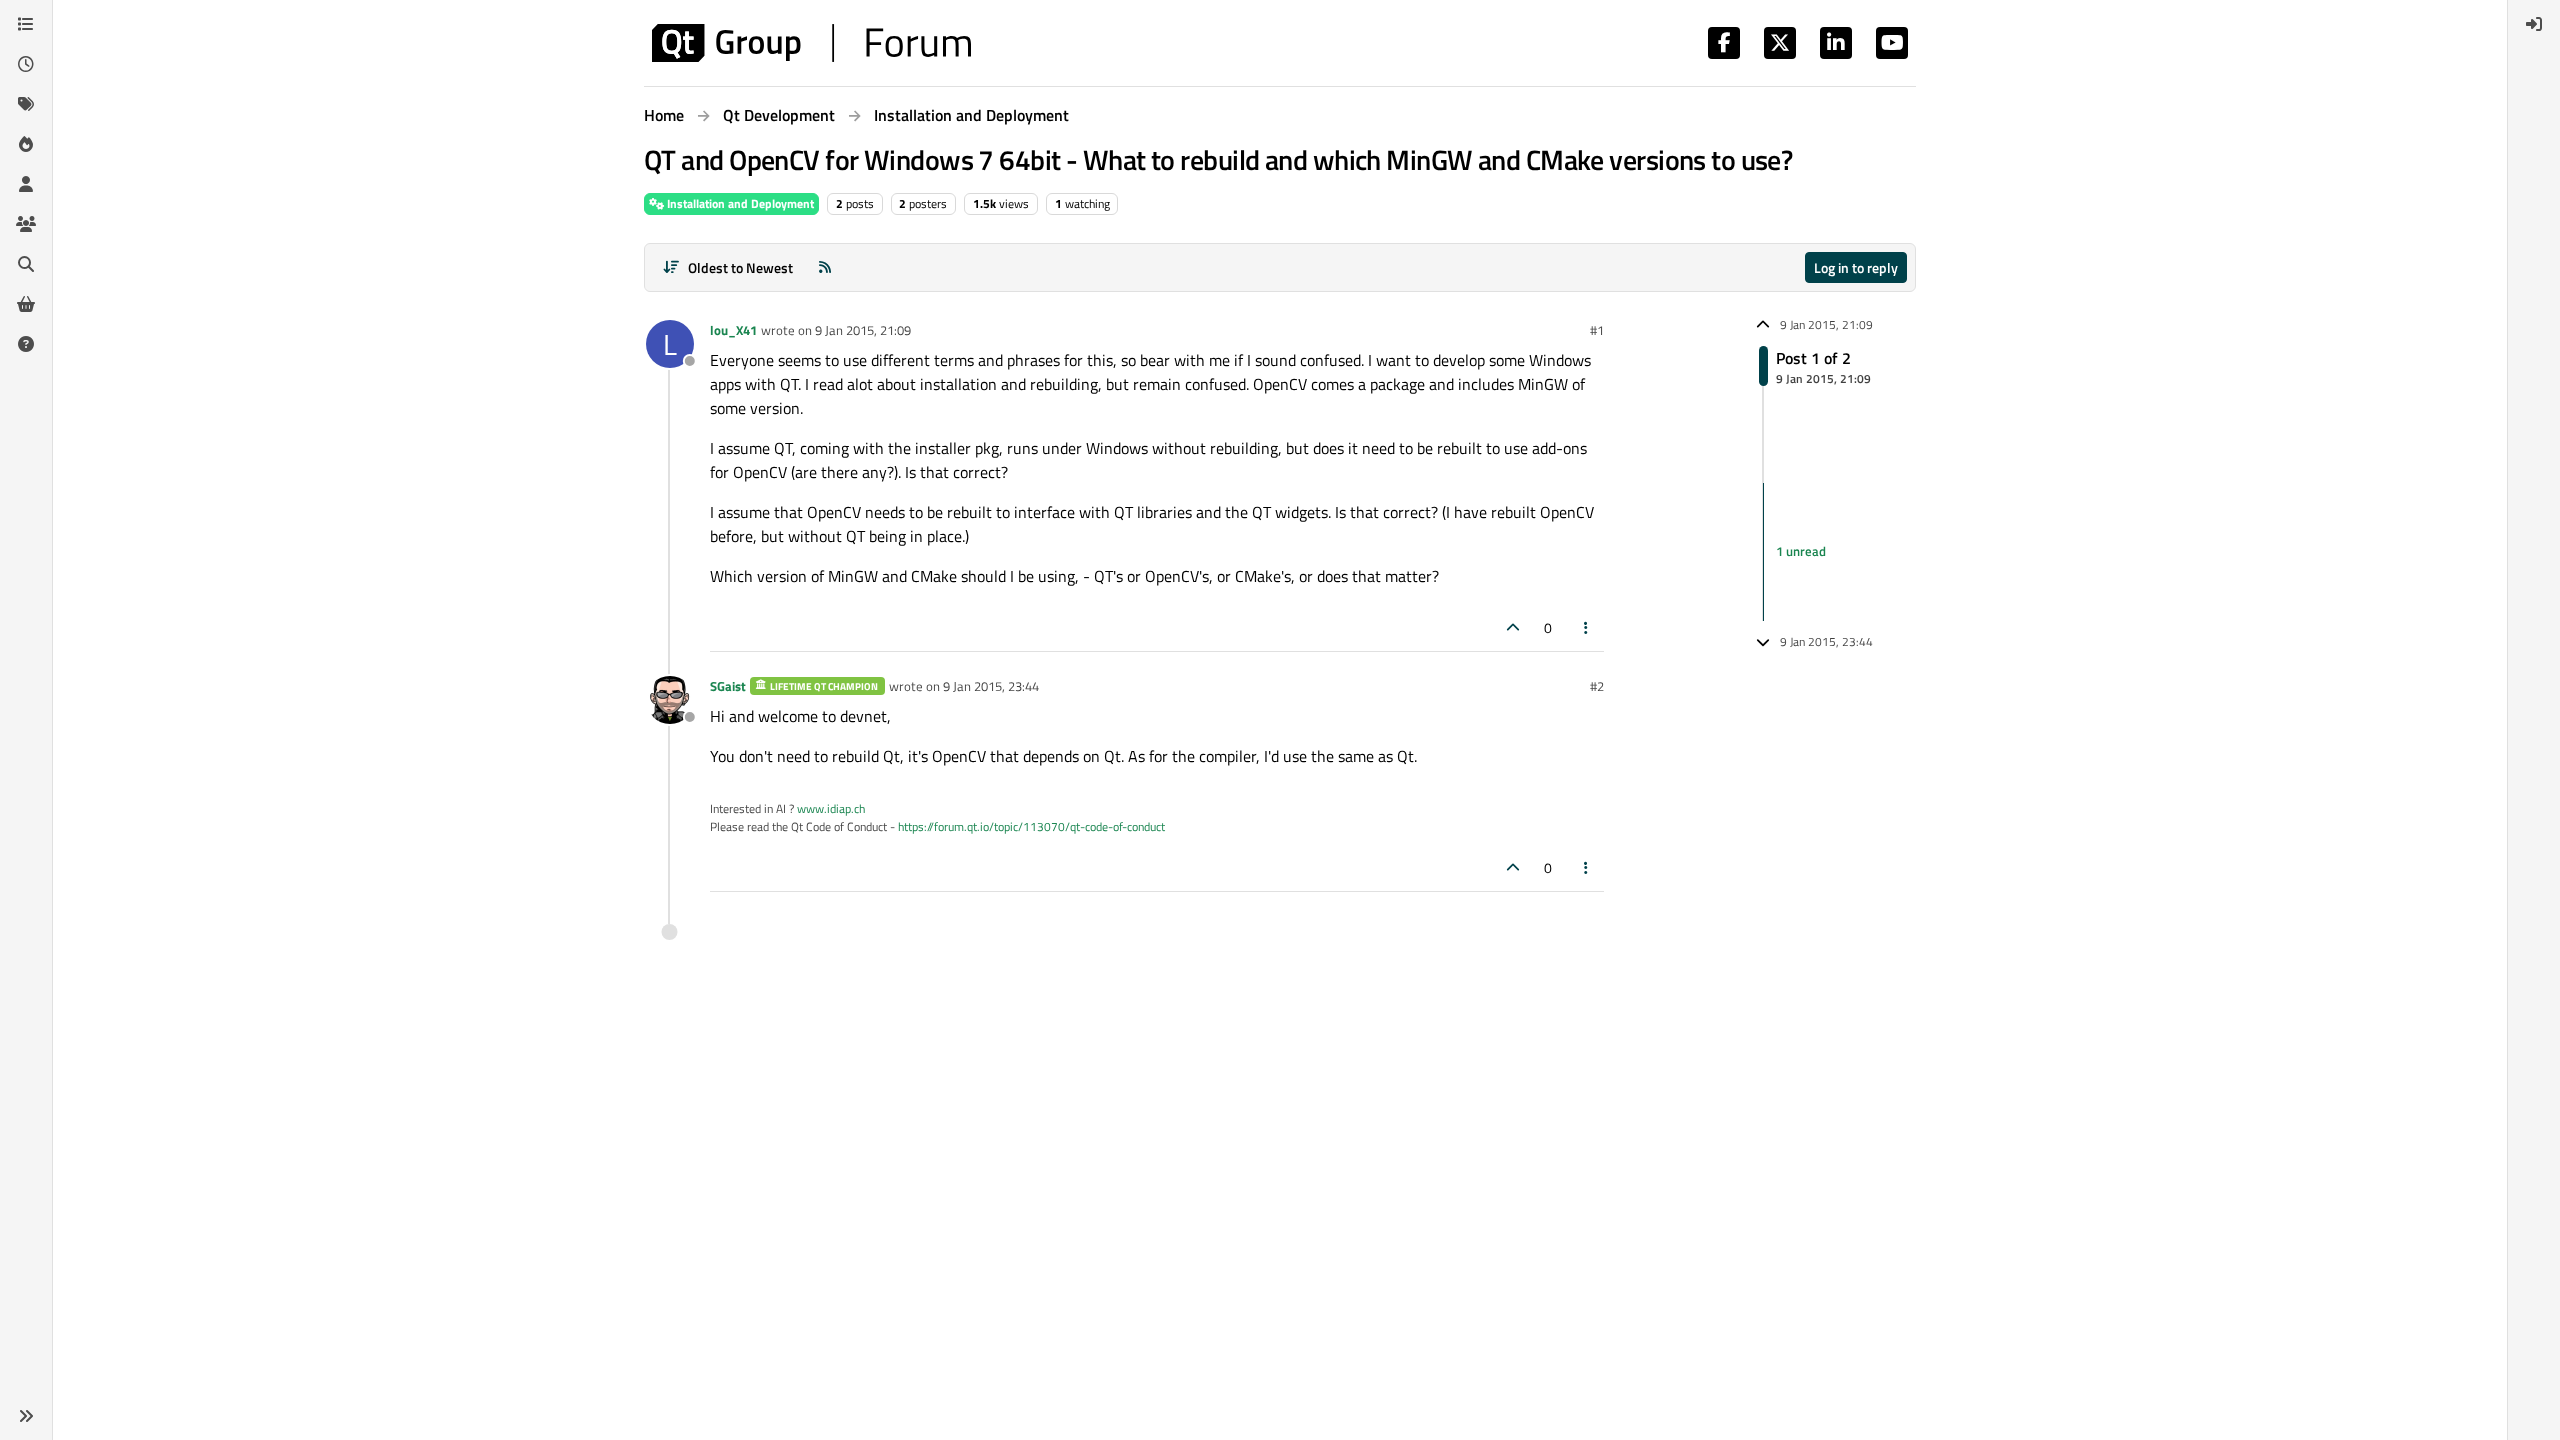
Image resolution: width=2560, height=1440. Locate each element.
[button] (26, 1416)
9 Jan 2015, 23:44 (991, 686)
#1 (1597, 330)
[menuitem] (2534, 24)
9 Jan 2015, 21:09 (863, 330)
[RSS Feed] (825, 267)
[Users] (26, 184)
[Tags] (26, 104)
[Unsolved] (26, 344)
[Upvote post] (1513, 627)
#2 (1597, 686)
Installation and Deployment (739, 203)
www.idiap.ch (831, 808)
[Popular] (26, 144)
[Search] (26, 264)
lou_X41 (733, 330)
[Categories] (26, 24)
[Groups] (26, 224)
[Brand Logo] (811, 43)
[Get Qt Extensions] (26, 304)
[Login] (2534, 24)
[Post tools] (1587, 627)
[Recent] (26, 64)
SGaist (728, 686)
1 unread (1801, 551)
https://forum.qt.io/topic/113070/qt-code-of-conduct (1031, 826)
